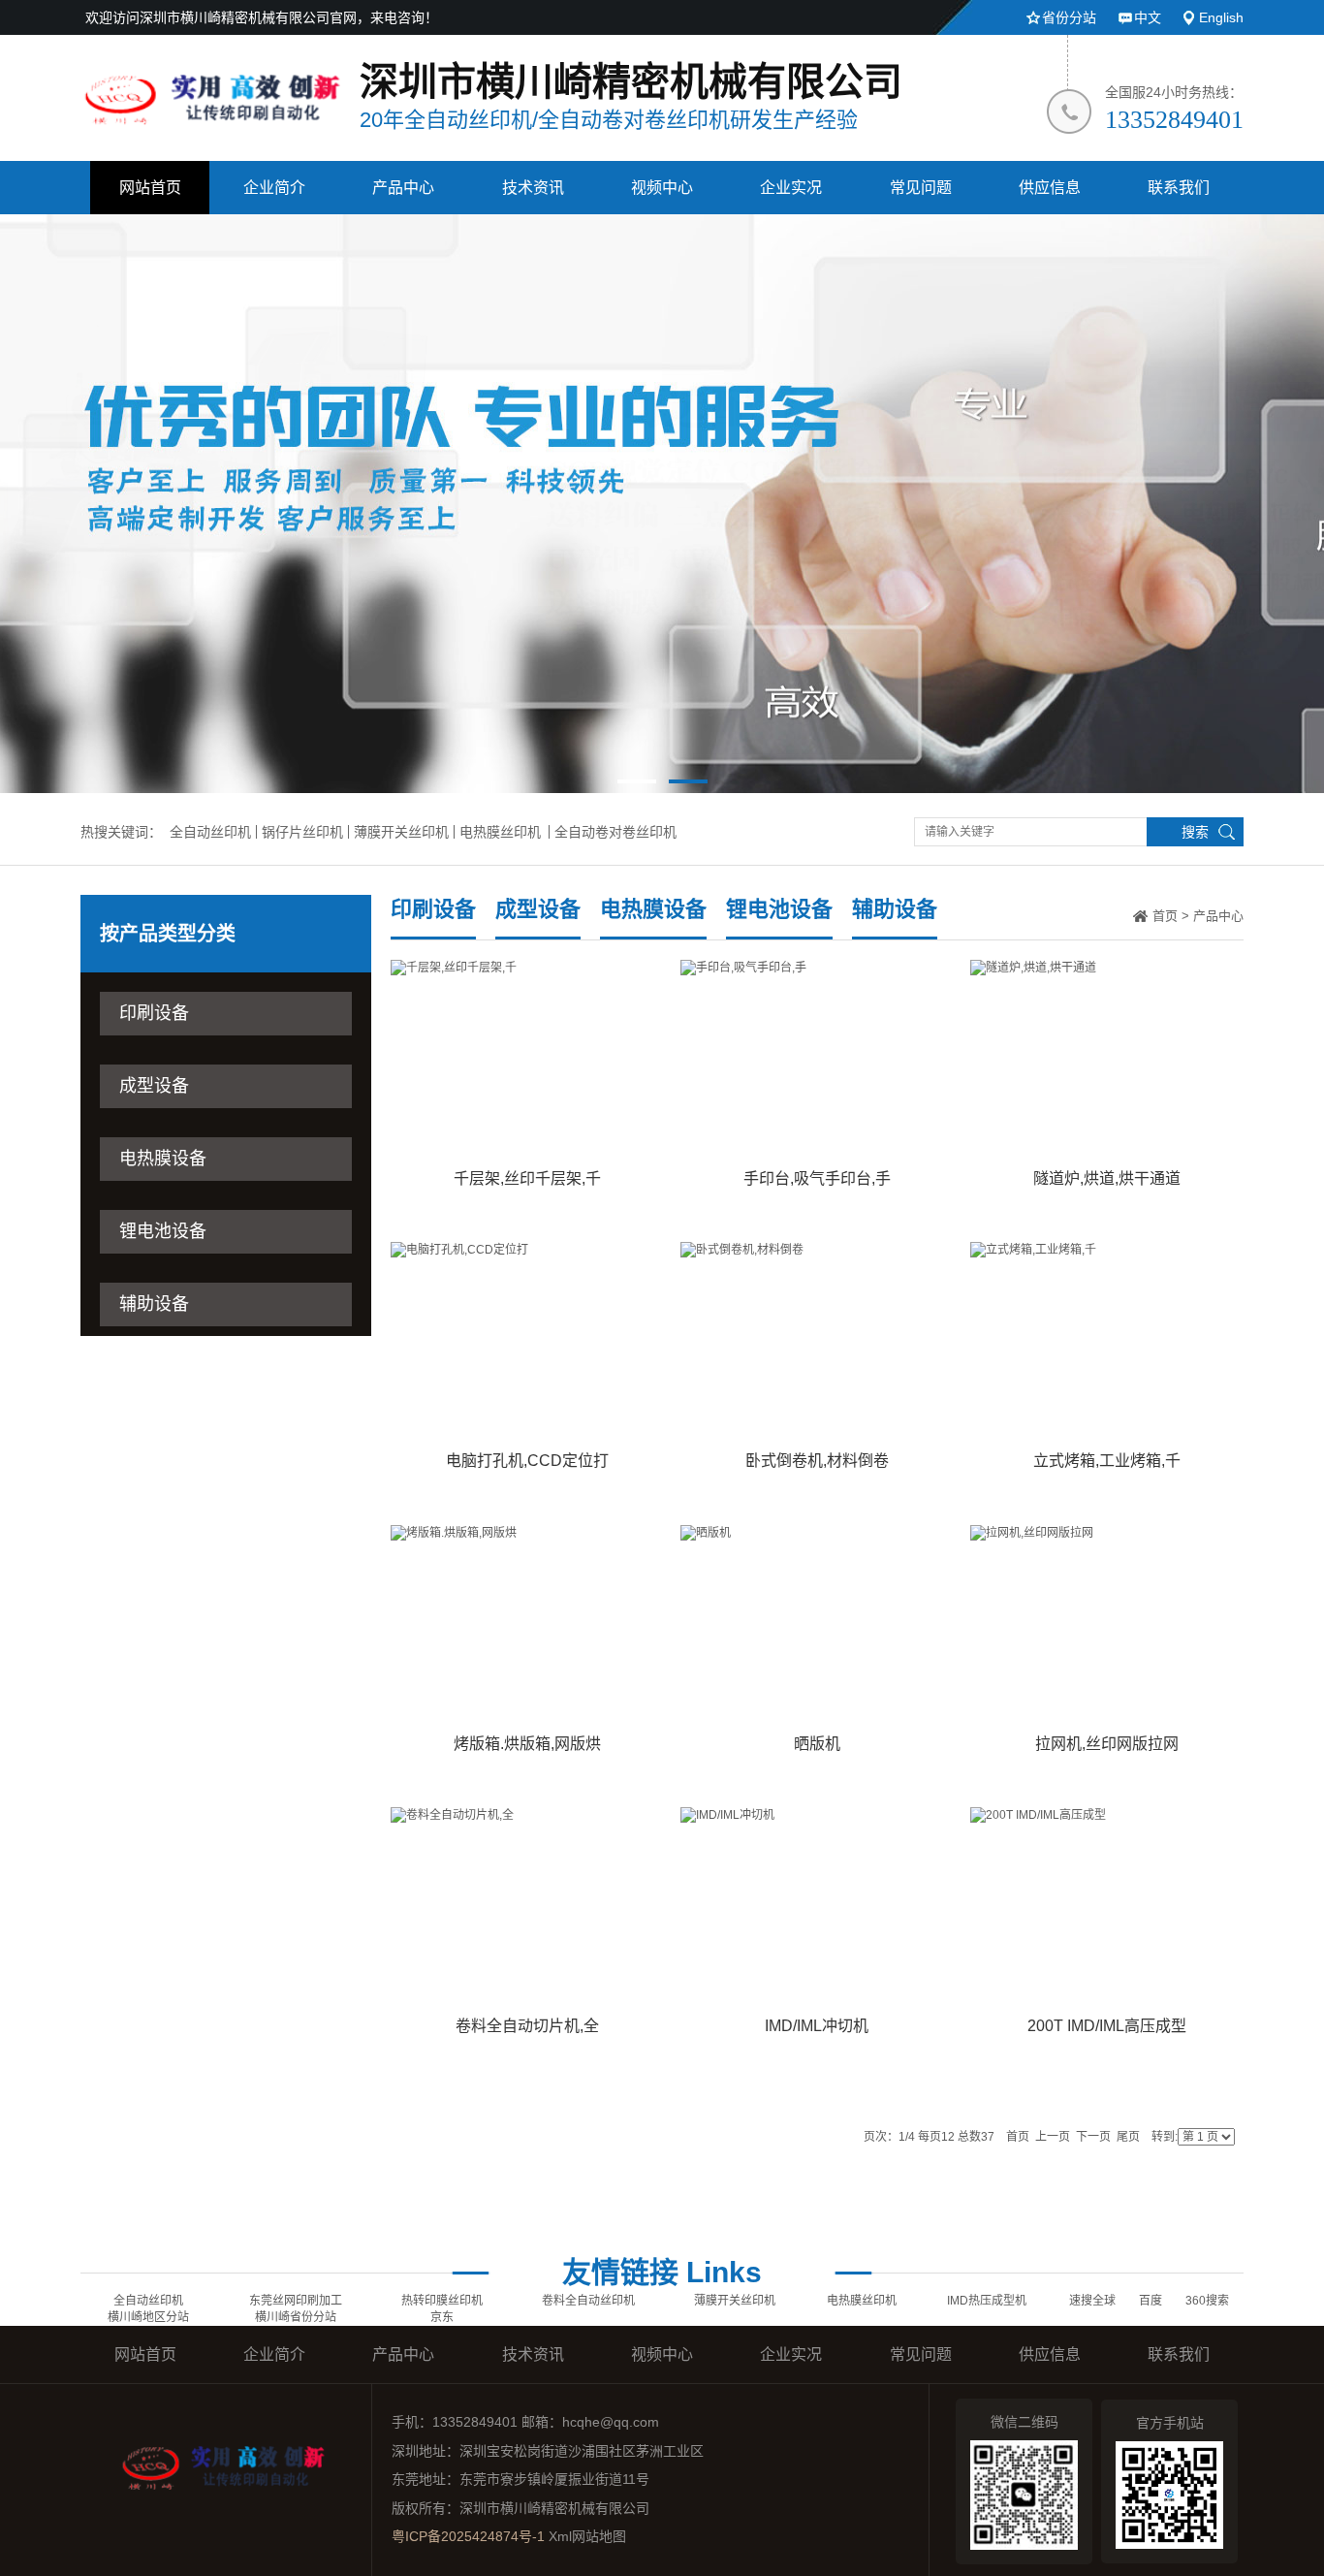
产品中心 (403, 188)
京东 (442, 2317)
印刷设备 (154, 1013)
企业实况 (791, 188)
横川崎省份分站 (296, 2317)
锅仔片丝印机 (302, 832)
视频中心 (662, 188)
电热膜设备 (163, 1159)
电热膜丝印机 (500, 832)
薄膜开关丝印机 (401, 832)
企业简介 (274, 188)
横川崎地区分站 (148, 2317)
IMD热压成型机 (987, 2301)
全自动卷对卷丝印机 (615, 832)
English (1221, 17)
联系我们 (1179, 188)
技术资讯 (533, 188)
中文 (1148, 17)
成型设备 (154, 1086)
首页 (1165, 916)
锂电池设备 (163, 1231)
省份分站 (1069, 17)
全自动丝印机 (210, 832)
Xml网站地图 (587, 2536)
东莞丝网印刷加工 (296, 2301)
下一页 (1093, 2137)
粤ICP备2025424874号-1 (468, 2536)
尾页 (1128, 2137)
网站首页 (150, 188)
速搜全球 (1092, 2301)
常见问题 (921, 188)
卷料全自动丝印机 (588, 2301)
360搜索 (1207, 2301)
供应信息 (1050, 188)
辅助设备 (154, 1304)
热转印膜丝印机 (442, 2301)
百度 (1151, 2301)
